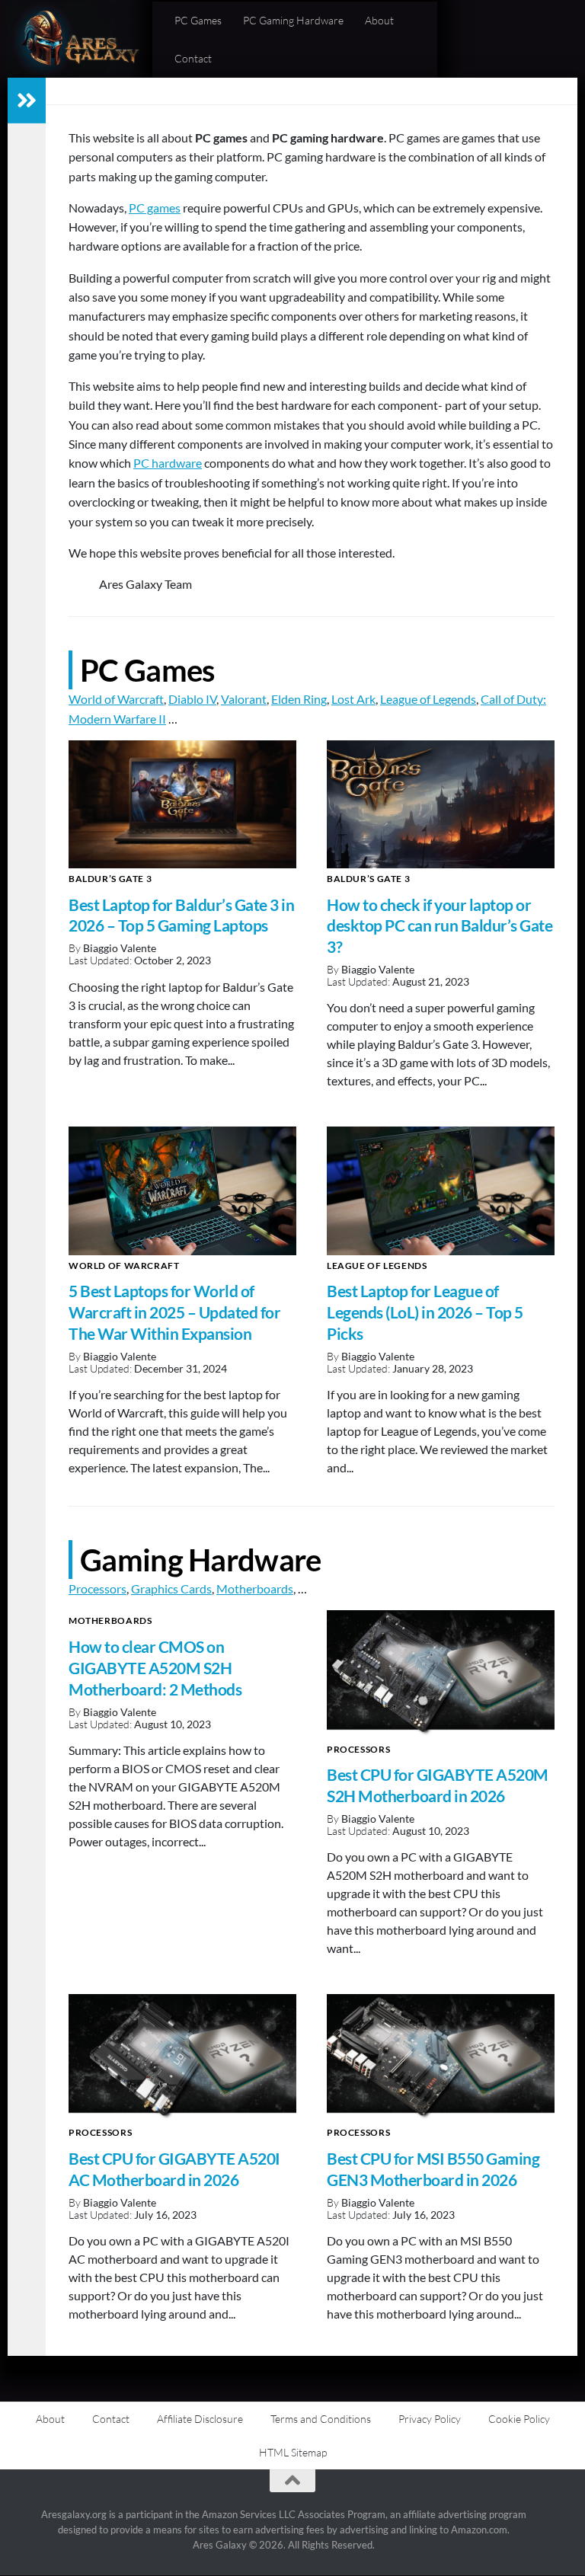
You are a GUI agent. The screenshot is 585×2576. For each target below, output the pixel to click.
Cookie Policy (519, 2419)
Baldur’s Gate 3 (110, 879)
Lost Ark (353, 699)
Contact (193, 58)
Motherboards (255, 1588)
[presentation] (182, 804)
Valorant (244, 699)
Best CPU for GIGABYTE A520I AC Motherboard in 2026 (174, 2169)
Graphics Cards (171, 1588)
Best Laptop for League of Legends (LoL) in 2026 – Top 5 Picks (425, 1312)
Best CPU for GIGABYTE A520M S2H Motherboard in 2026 (438, 1785)
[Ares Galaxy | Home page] (79, 39)
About (379, 20)
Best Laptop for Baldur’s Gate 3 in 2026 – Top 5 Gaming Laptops (181, 916)
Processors (97, 1588)
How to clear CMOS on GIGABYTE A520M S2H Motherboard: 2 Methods (155, 1668)
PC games (155, 208)
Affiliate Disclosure (200, 2419)
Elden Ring (299, 699)
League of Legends (428, 699)
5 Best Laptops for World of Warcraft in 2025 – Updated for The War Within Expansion (174, 1312)
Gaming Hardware (201, 1560)
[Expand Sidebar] (27, 101)
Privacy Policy (430, 2419)
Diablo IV (192, 699)
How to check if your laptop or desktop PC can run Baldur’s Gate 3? (440, 926)
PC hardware (168, 463)
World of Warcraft (116, 699)
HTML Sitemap (293, 2452)
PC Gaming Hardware (293, 20)
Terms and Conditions (321, 2419)
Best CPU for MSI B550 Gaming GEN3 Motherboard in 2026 (433, 2169)
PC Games (198, 20)
